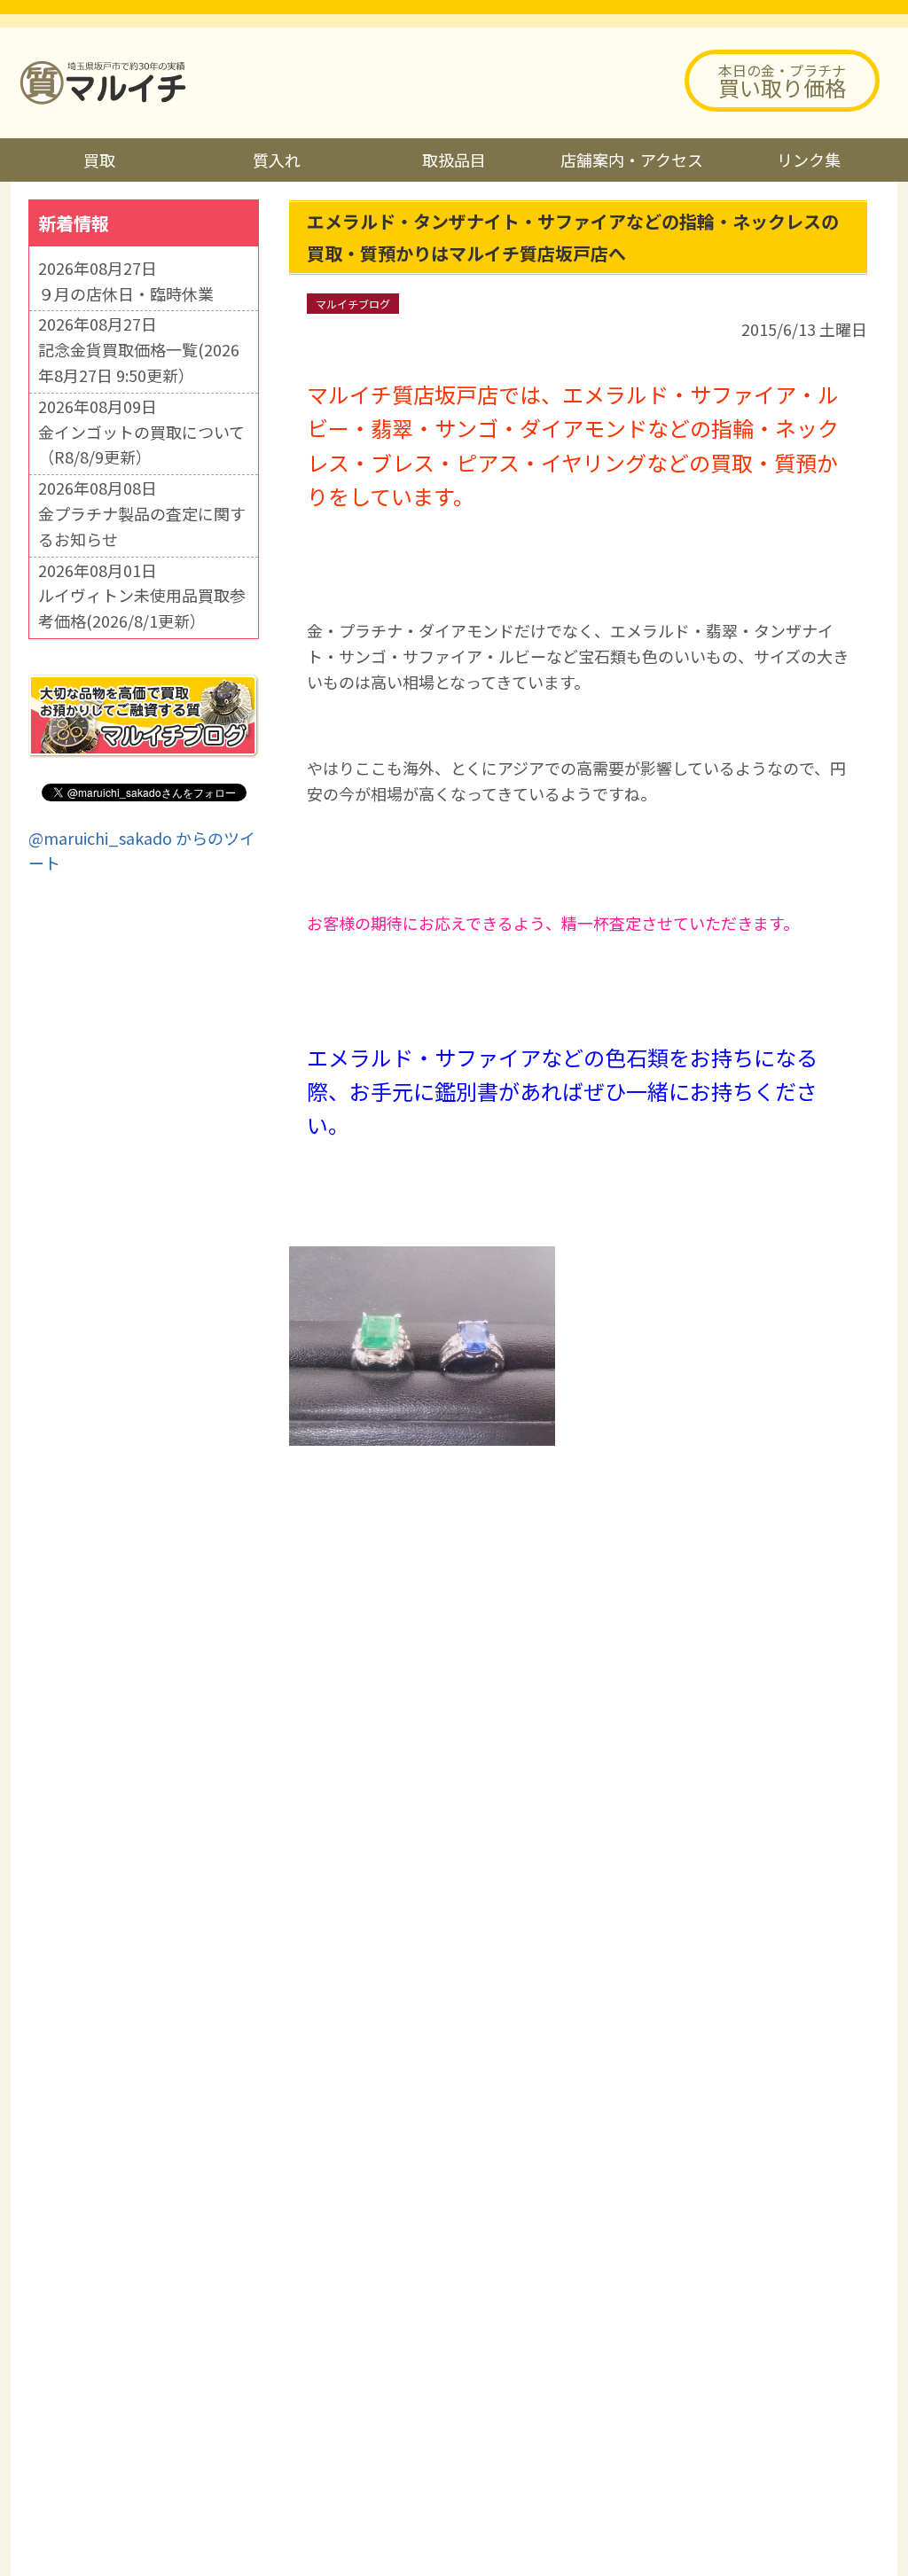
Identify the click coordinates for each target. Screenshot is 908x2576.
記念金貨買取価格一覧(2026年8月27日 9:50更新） (139, 362)
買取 (99, 160)
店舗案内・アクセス (632, 160)
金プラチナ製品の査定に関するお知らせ (142, 526)
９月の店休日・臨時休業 (126, 293)
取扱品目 (454, 160)
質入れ (277, 160)
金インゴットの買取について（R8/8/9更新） (141, 445)
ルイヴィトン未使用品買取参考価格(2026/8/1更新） (142, 608)
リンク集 (809, 160)
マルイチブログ (353, 304)
